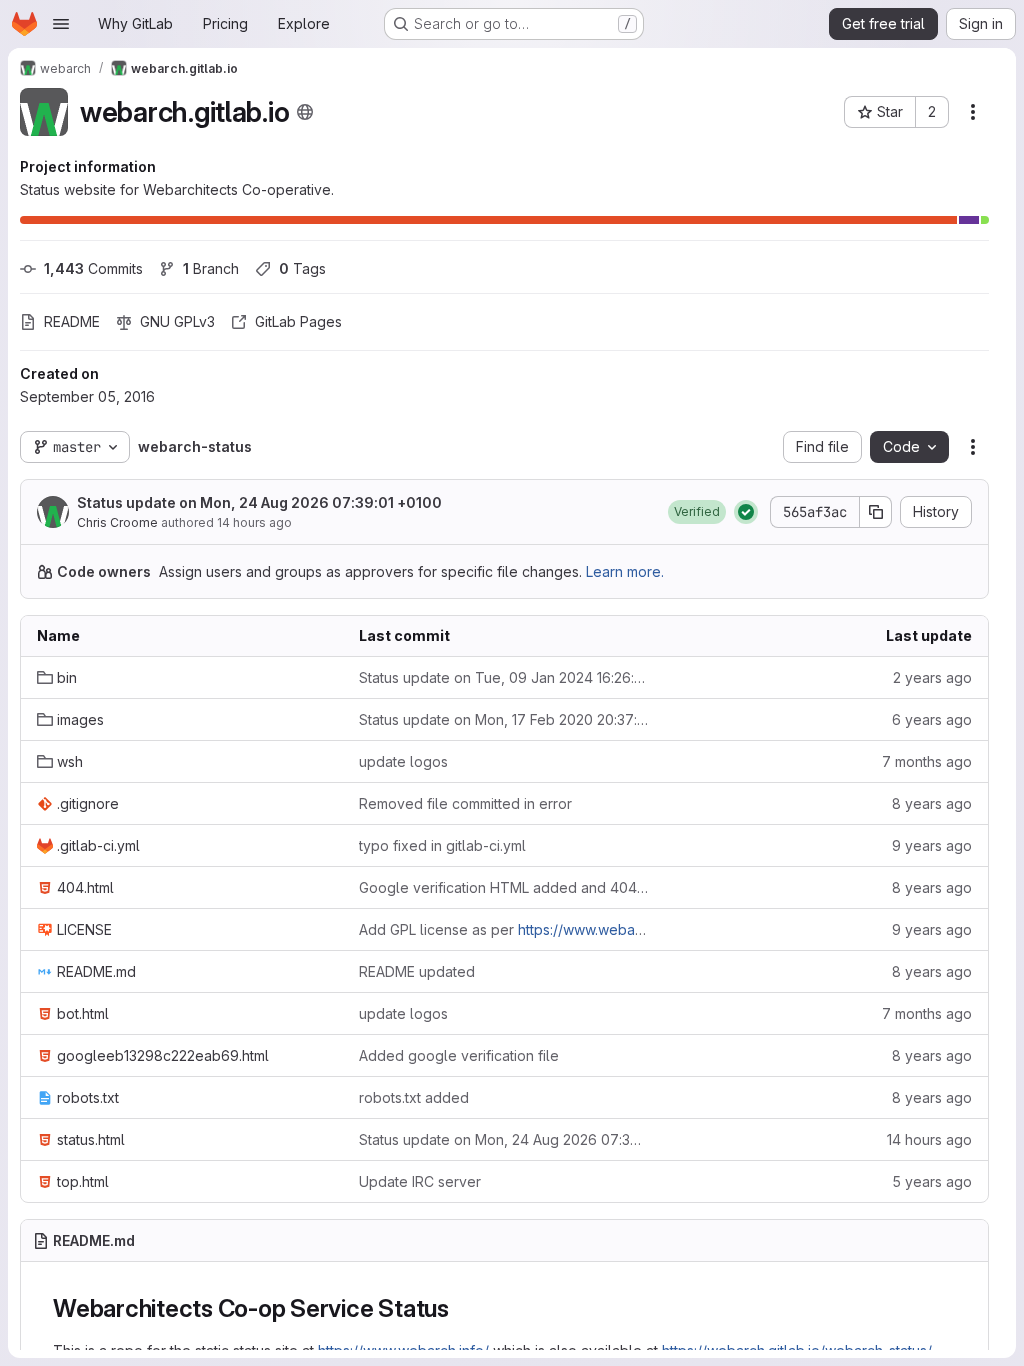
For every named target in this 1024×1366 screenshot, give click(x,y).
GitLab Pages (298, 321)
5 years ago (932, 1181)
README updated (417, 971)
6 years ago (932, 719)
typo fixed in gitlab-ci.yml (442, 845)
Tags (302, 268)
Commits (93, 268)
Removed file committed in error (465, 803)
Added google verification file (459, 1055)
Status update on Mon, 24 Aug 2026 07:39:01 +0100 (259, 502)
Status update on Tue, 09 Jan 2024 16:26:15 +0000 (504, 677)
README (72, 321)
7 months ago (927, 761)
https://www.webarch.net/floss (617, 929)
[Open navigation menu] (61, 24)
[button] (697, 512)
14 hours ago (254, 522)
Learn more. (625, 571)
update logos (403, 761)
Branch (211, 268)
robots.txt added (414, 1097)
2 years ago (932, 677)
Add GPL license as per (504, 929)
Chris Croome (117, 522)
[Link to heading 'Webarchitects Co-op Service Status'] (462, 1308)
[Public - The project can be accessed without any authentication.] (305, 112)
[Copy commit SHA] (876, 512)
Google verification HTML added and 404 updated (504, 887)
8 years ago (932, 803)
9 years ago (932, 845)
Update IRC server (420, 1181)
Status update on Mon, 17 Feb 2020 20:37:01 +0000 (504, 719)
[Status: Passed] (746, 512)
